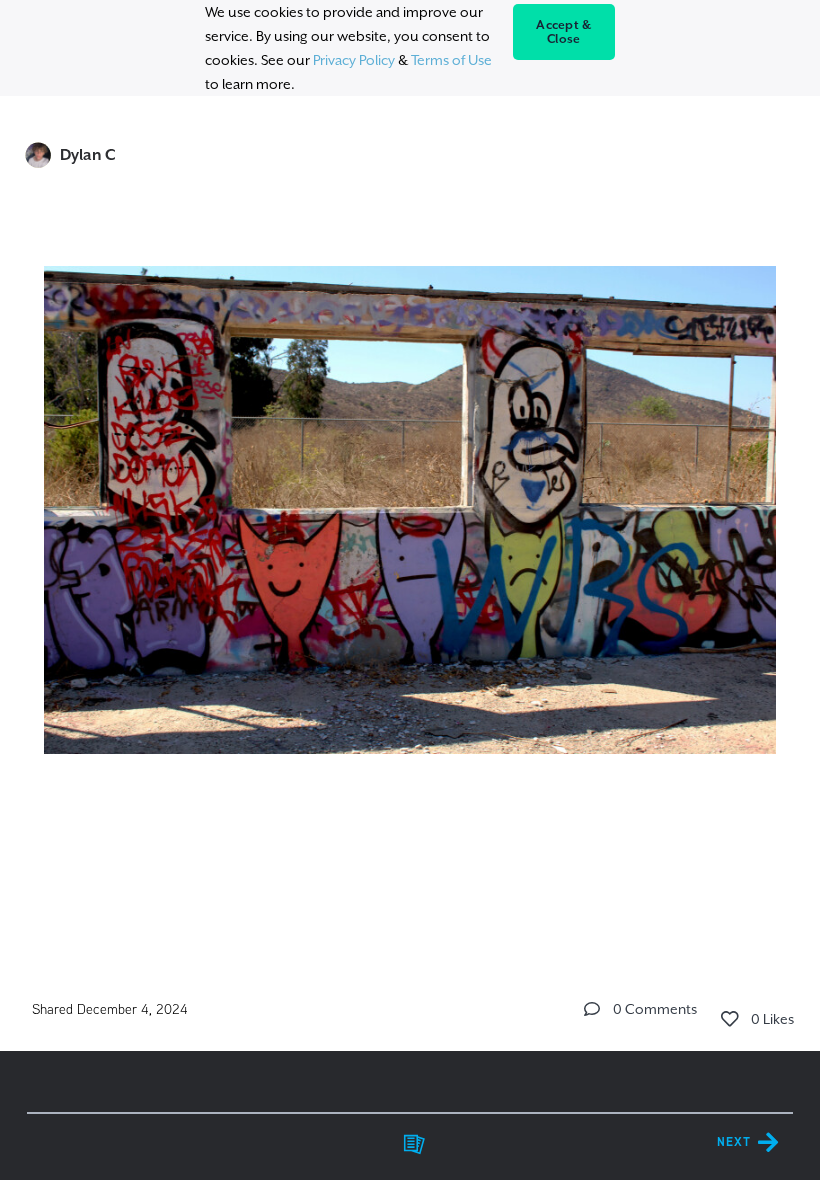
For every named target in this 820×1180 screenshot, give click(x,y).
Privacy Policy (354, 60)
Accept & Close (563, 32)
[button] (592, 1009)
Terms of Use (451, 60)
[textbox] (410, 530)
